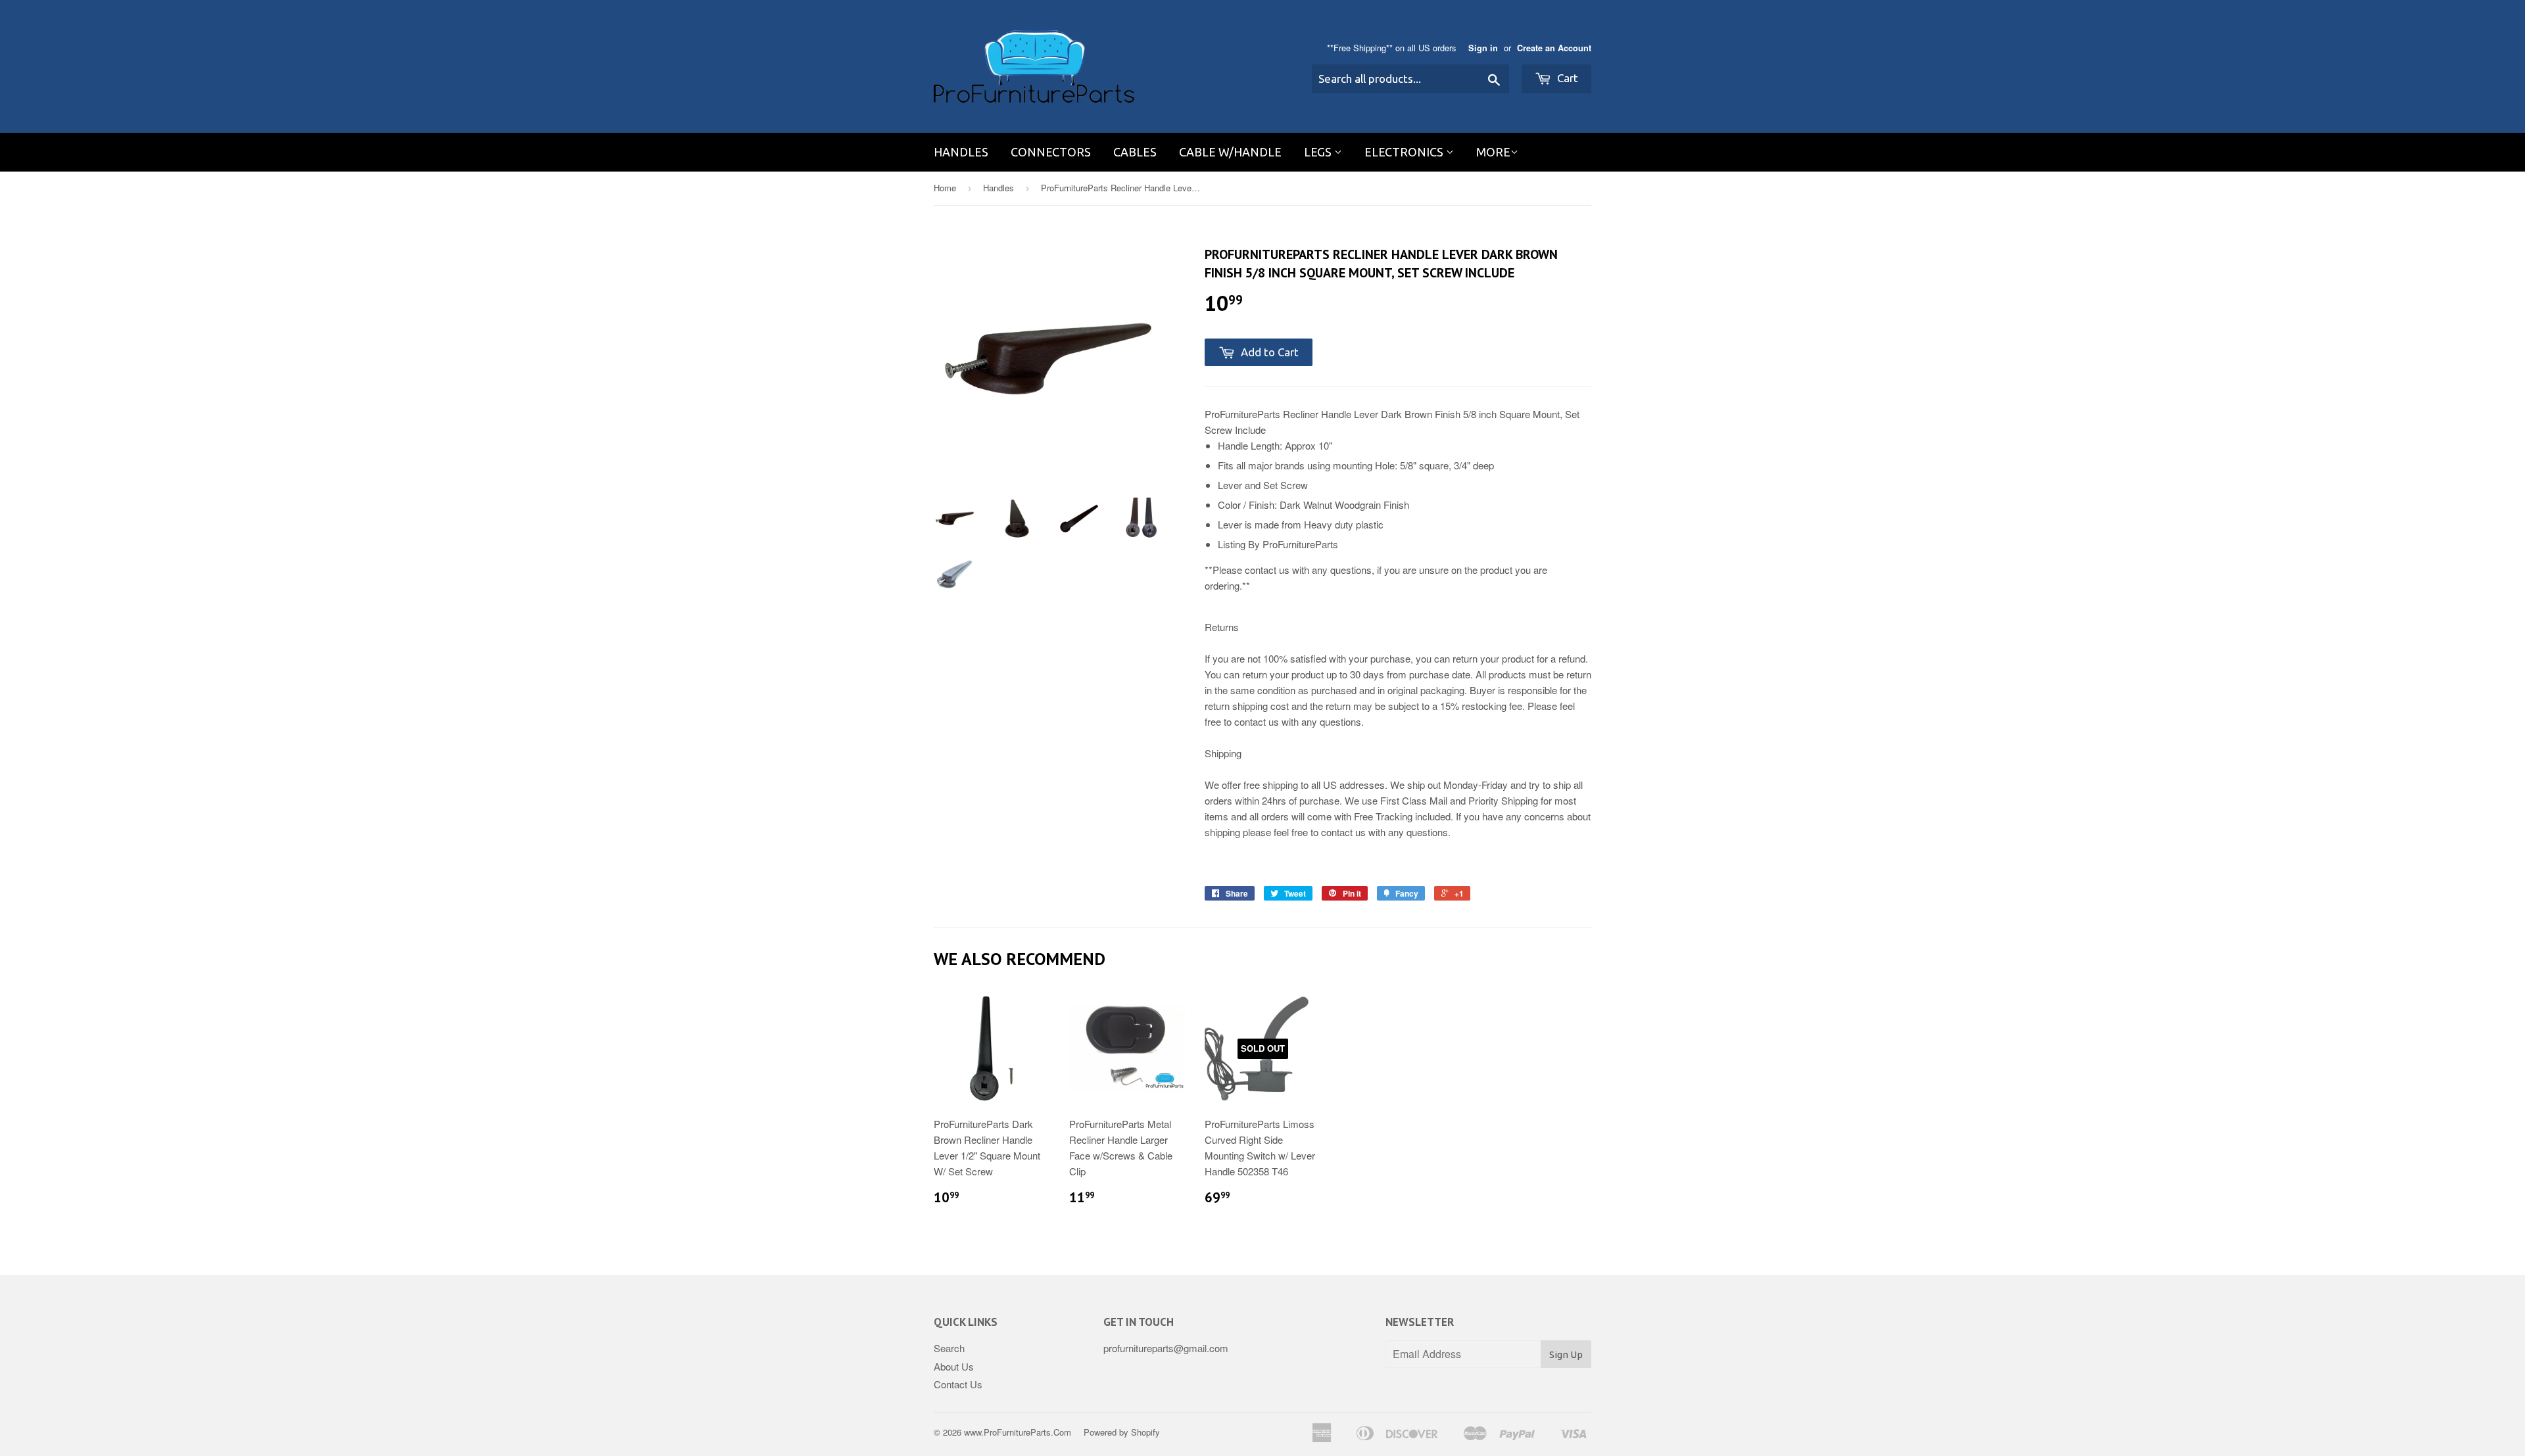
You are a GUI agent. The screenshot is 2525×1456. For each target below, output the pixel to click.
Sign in (1483, 48)
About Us (954, 1366)
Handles (961, 152)
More (1493, 152)
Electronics (1405, 152)
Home (945, 188)
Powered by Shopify (1122, 1432)
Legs (1319, 152)
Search (949, 1348)
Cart (1566, 78)
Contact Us (958, 1384)
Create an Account (1554, 48)
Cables (1135, 152)
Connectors (1051, 152)
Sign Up (1566, 1354)
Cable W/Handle (1230, 152)
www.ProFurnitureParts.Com (1018, 1432)
